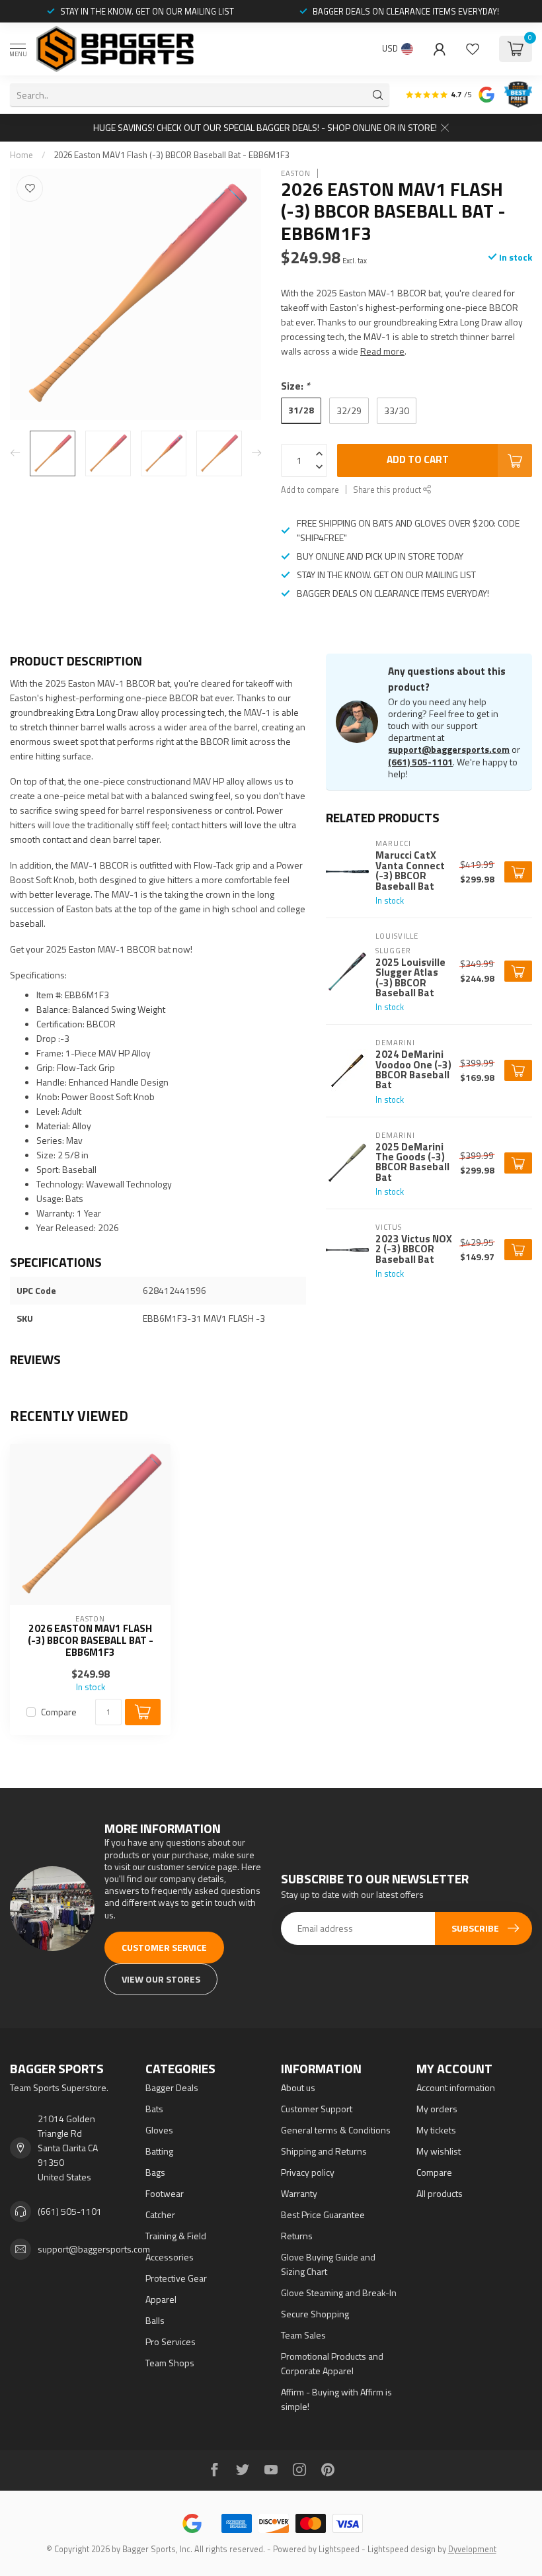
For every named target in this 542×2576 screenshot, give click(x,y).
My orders (437, 2109)
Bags (155, 2172)
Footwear (165, 2193)
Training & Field (176, 2236)
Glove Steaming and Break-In (339, 2293)
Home (21, 155)
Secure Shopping (315, 2314)
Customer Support (317, 2109)
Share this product (388, 490)
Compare (59, 1712)
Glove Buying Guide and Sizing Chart (328, 2264)
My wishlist (439, 2151)
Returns (297, 2236)
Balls (155, 2320)
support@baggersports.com (449, 749)
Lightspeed (339, 2549)
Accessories (170, 2257)
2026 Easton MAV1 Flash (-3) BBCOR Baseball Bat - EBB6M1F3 (172, 155)
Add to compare (310, 490)
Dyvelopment (472, 2549)
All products (440, 2193)
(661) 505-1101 (420, 762)
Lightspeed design (402, 2549)
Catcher (160, 2214)
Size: (295, 386)
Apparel (161, 2299)
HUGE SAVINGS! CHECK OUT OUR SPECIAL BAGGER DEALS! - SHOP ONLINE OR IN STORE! (265, 127)
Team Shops (170, 2363)
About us (298, 2087)
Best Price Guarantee (323, 2214)
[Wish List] (473, 49)
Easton (296, 173)
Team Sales (303, 2335)
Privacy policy (308, 2172)
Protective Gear (176, 2278)
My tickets (436, 2130)
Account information (456, 2087)
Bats (154, 2109)
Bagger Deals (172, 2087)
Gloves (159, 2130)
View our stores (161, 1979)
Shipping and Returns (324, 2151)
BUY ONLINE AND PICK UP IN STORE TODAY (380, 556)
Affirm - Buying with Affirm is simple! (336, 2399)
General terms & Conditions (336, 2130)
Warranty (299, 2193)
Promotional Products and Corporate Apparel (332, 2363)
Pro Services (171, 2341)
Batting (159, 2151)
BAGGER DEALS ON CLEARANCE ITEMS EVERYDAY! (406, 11)
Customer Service (164, 1947)
